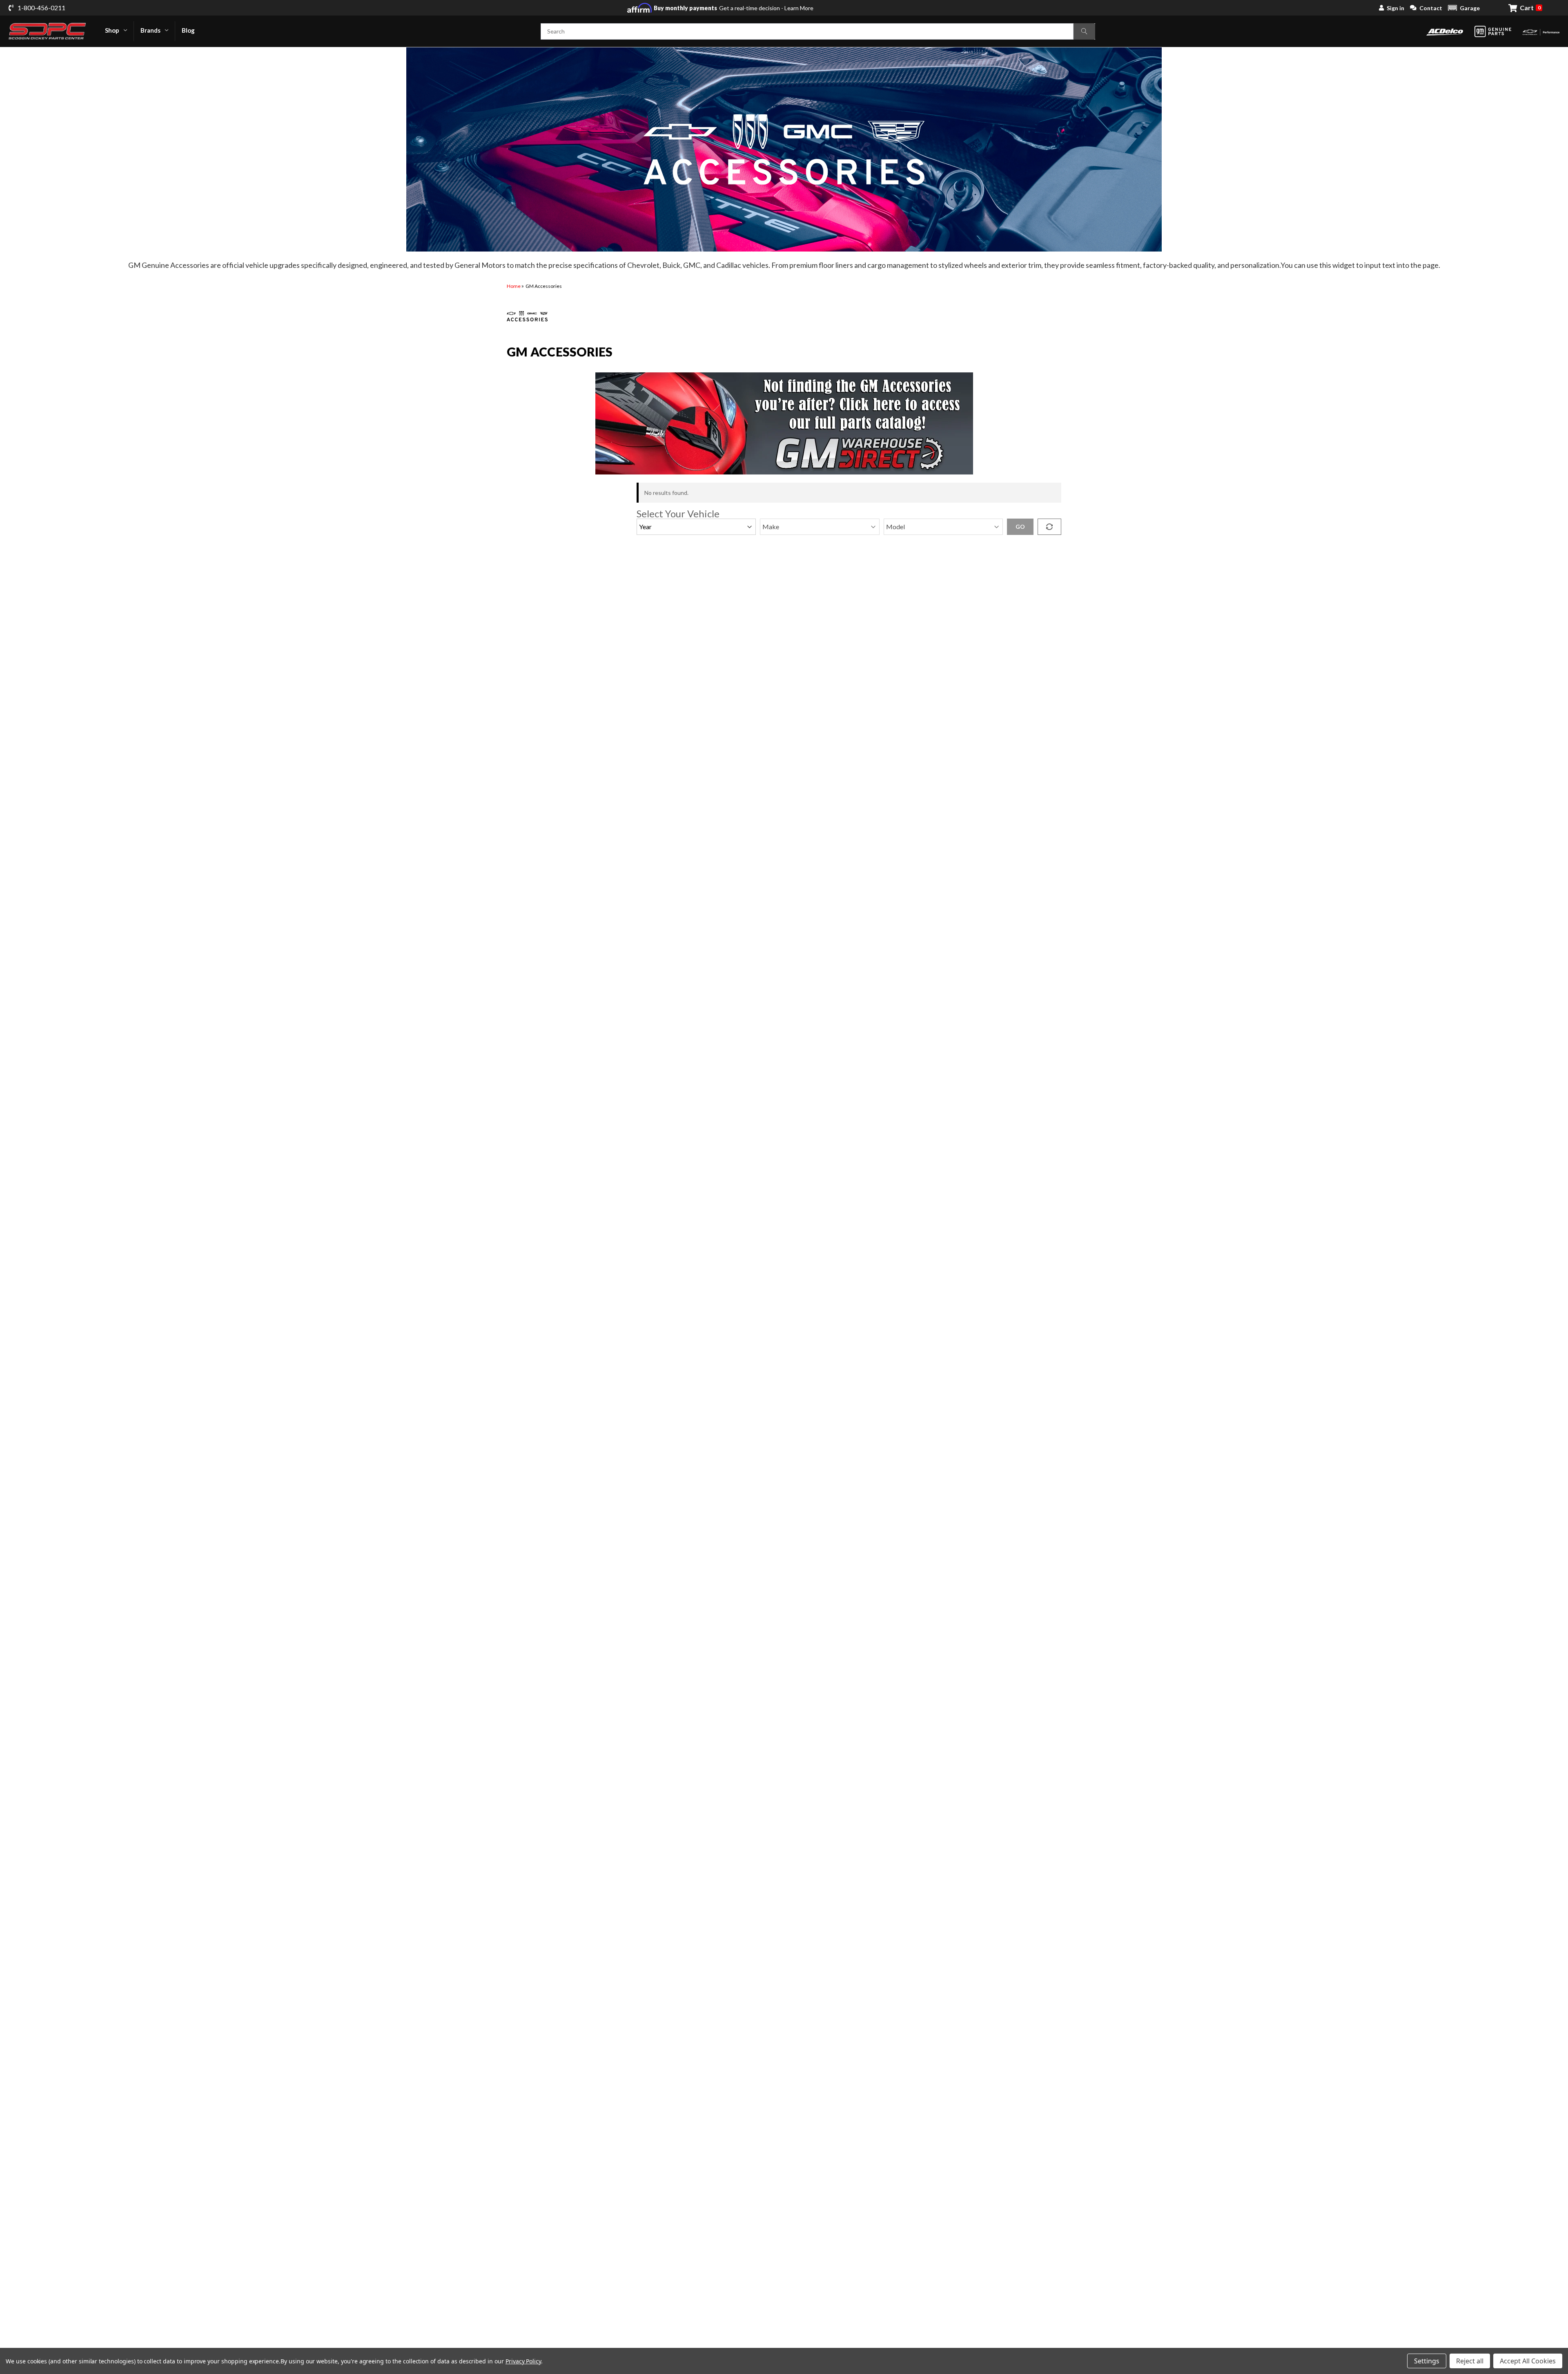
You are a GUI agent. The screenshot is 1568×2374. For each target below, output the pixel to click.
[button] (1464, 8)
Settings (1427, 2361)
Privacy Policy (523, 2361)
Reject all (1470, 2361)
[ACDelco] (1445, 31)
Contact (1431, 8)
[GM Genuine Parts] (1493, 31)
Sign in (1395, 8)
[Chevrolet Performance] (1541, 31)
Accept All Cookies (1528, 2361)
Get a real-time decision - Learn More (734, 8)
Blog (188, 30)
